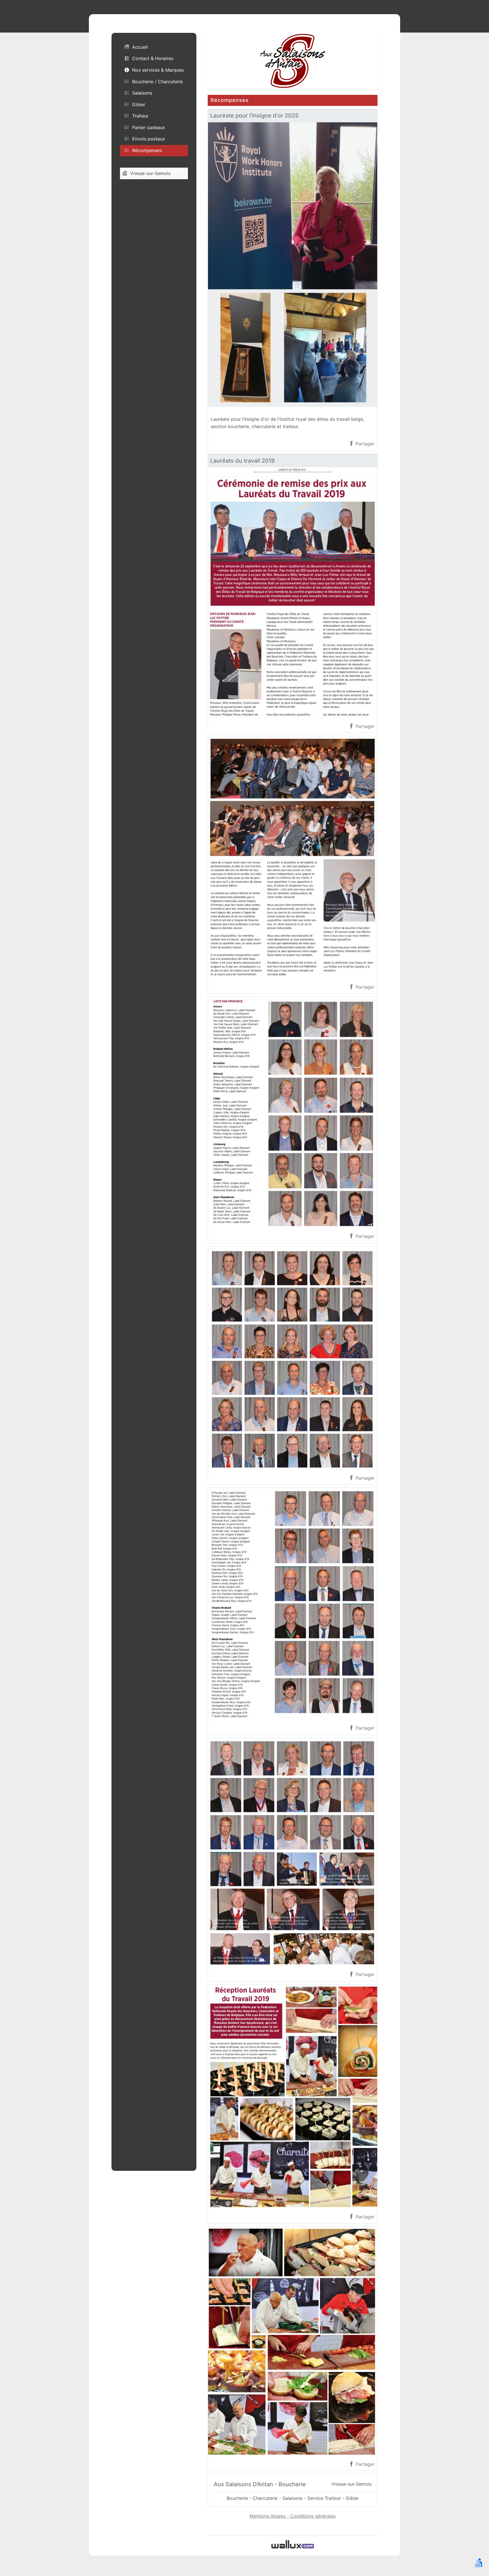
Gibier (139, 104)
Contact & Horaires (153, 58)
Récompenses (147, 150)
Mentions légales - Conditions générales (293, 2516)
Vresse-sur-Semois (150, 173)
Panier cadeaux (149, 127)
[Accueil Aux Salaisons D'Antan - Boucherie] (293, 60)
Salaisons (142, 93)
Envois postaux (149, 139)
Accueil (140, 47)
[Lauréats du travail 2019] (293, 592)
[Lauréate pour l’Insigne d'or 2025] (293, 264)
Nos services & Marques (158, 70)
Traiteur (140, 116)
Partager (364, 444)
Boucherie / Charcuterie (157, 81)
